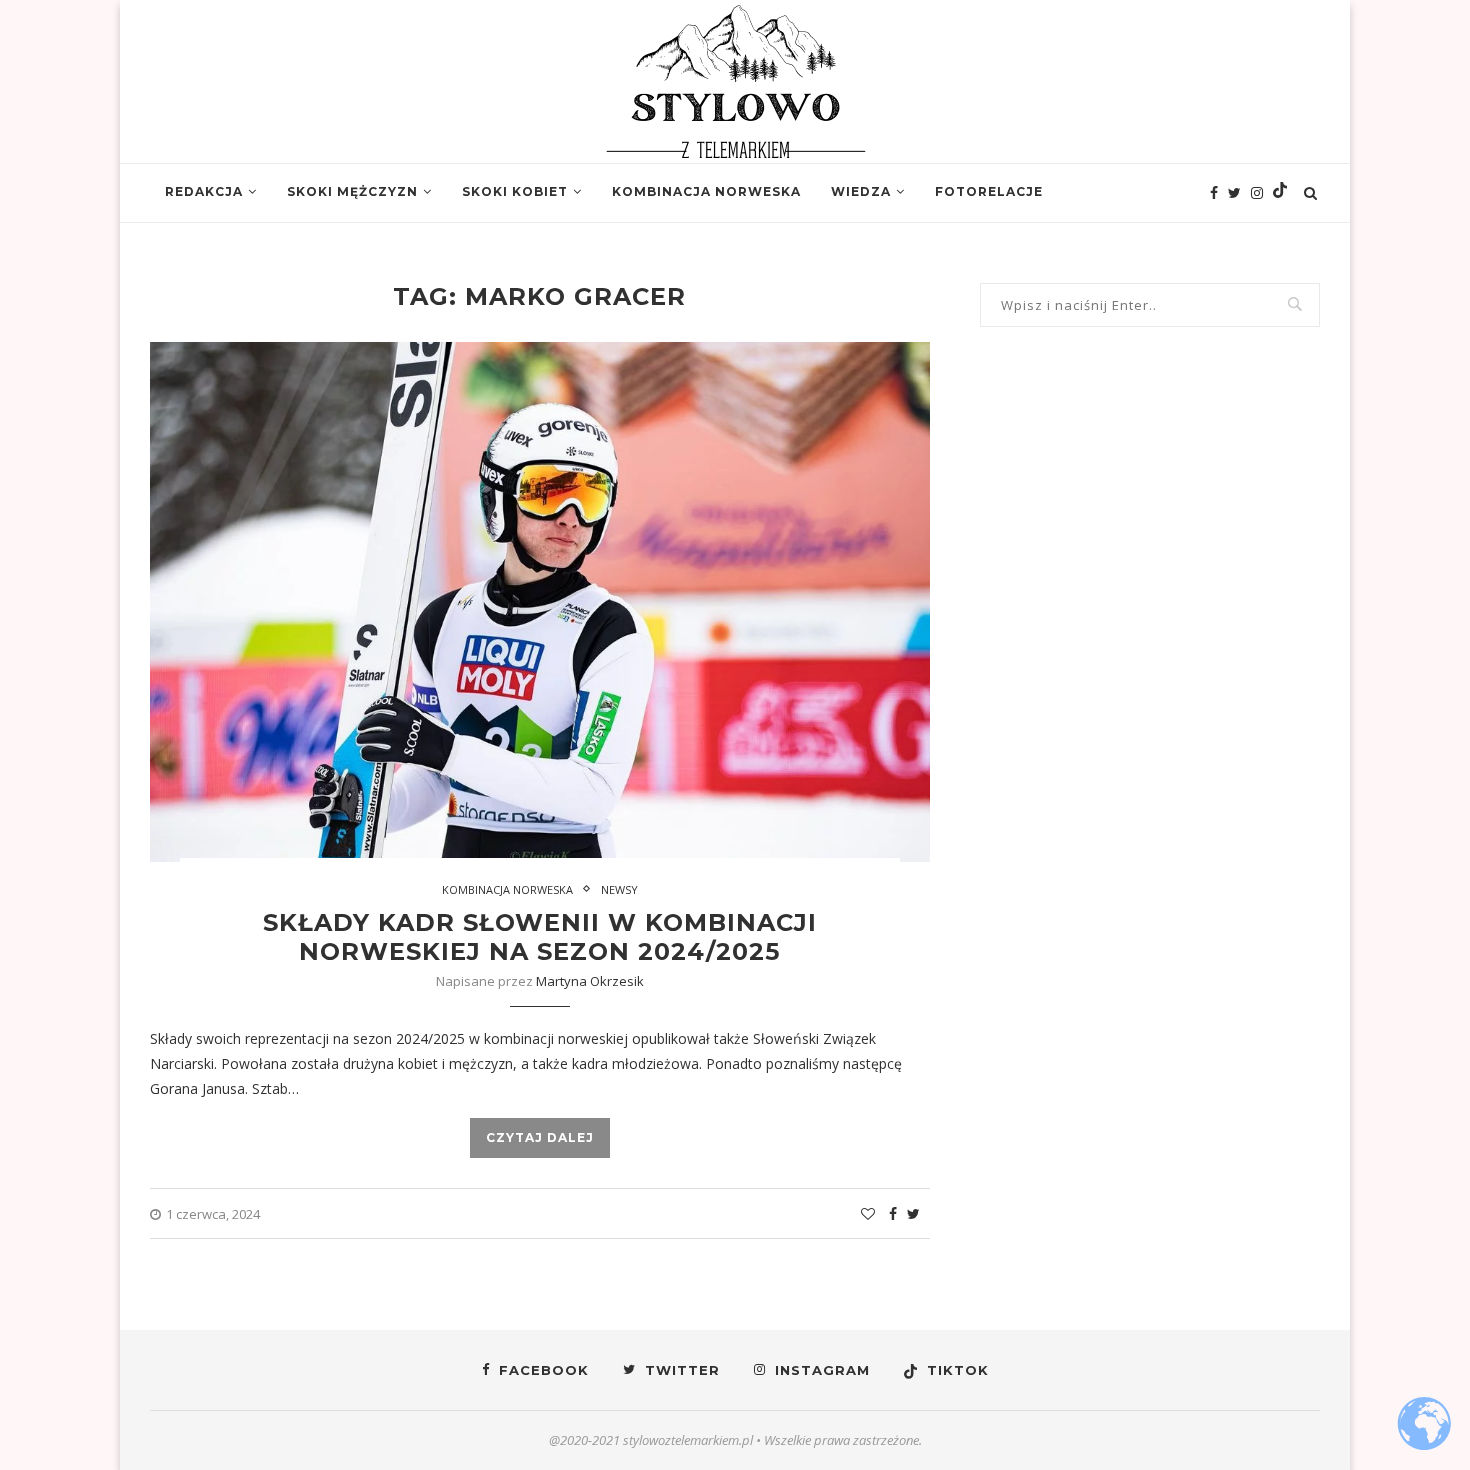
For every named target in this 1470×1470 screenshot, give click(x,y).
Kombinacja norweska (706, 191)
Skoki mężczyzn (352, 191)
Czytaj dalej (540, 1137)
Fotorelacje (989, 191)
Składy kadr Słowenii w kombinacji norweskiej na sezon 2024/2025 (540, 937)
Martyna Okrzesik (590, 981)
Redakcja (204, 191)
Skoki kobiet (515, 191)
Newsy (619, 889)
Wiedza (861, 191)
